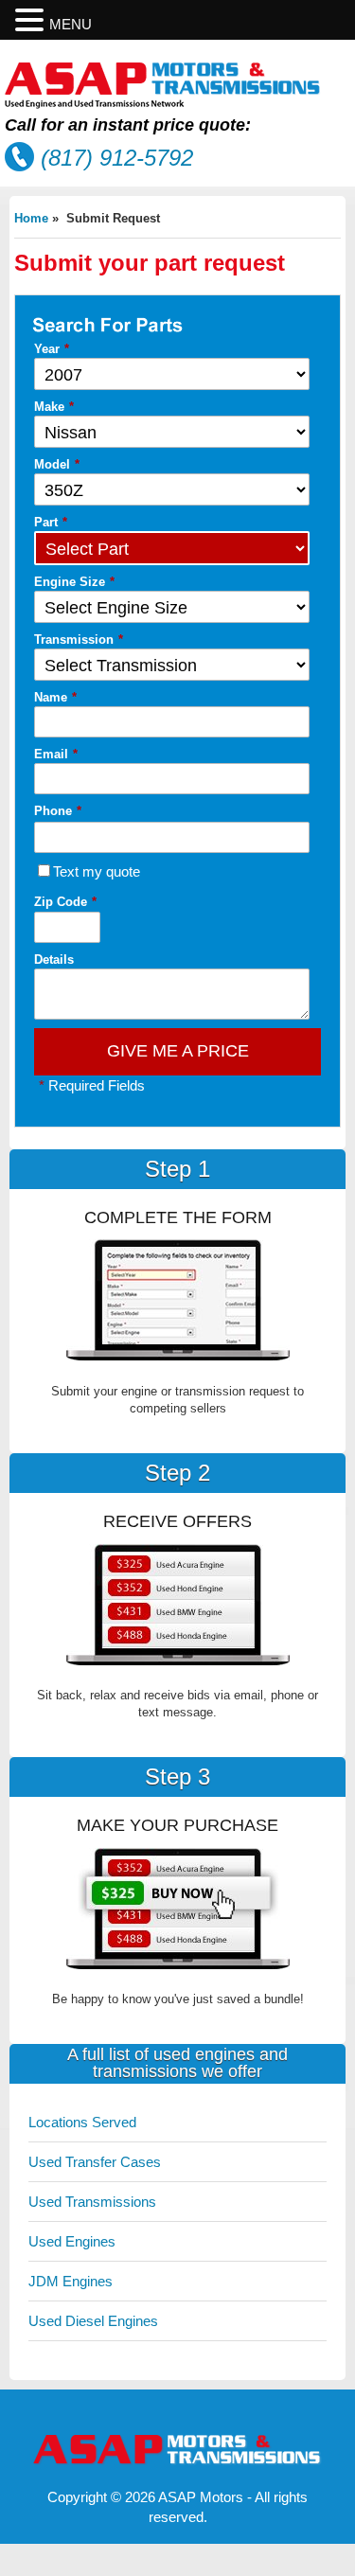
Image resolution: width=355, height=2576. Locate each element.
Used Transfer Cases (95, 2162)
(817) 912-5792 (117, 158)
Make (54, 407)
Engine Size (74, 582)
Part (51, 522)
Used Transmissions (92, 2202)
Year (52, 349)
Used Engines (72, 2241)
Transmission (79, 640)
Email (56, 754)
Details (54, 959)
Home (31, 218)
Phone (58, 811)
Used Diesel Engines (93, 2321)
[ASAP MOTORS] (163, 104)
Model (57, 464)
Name (55, 697)
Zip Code (65, 902)
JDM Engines (71, 2281)
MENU (71, 24)
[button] (32, 20)
